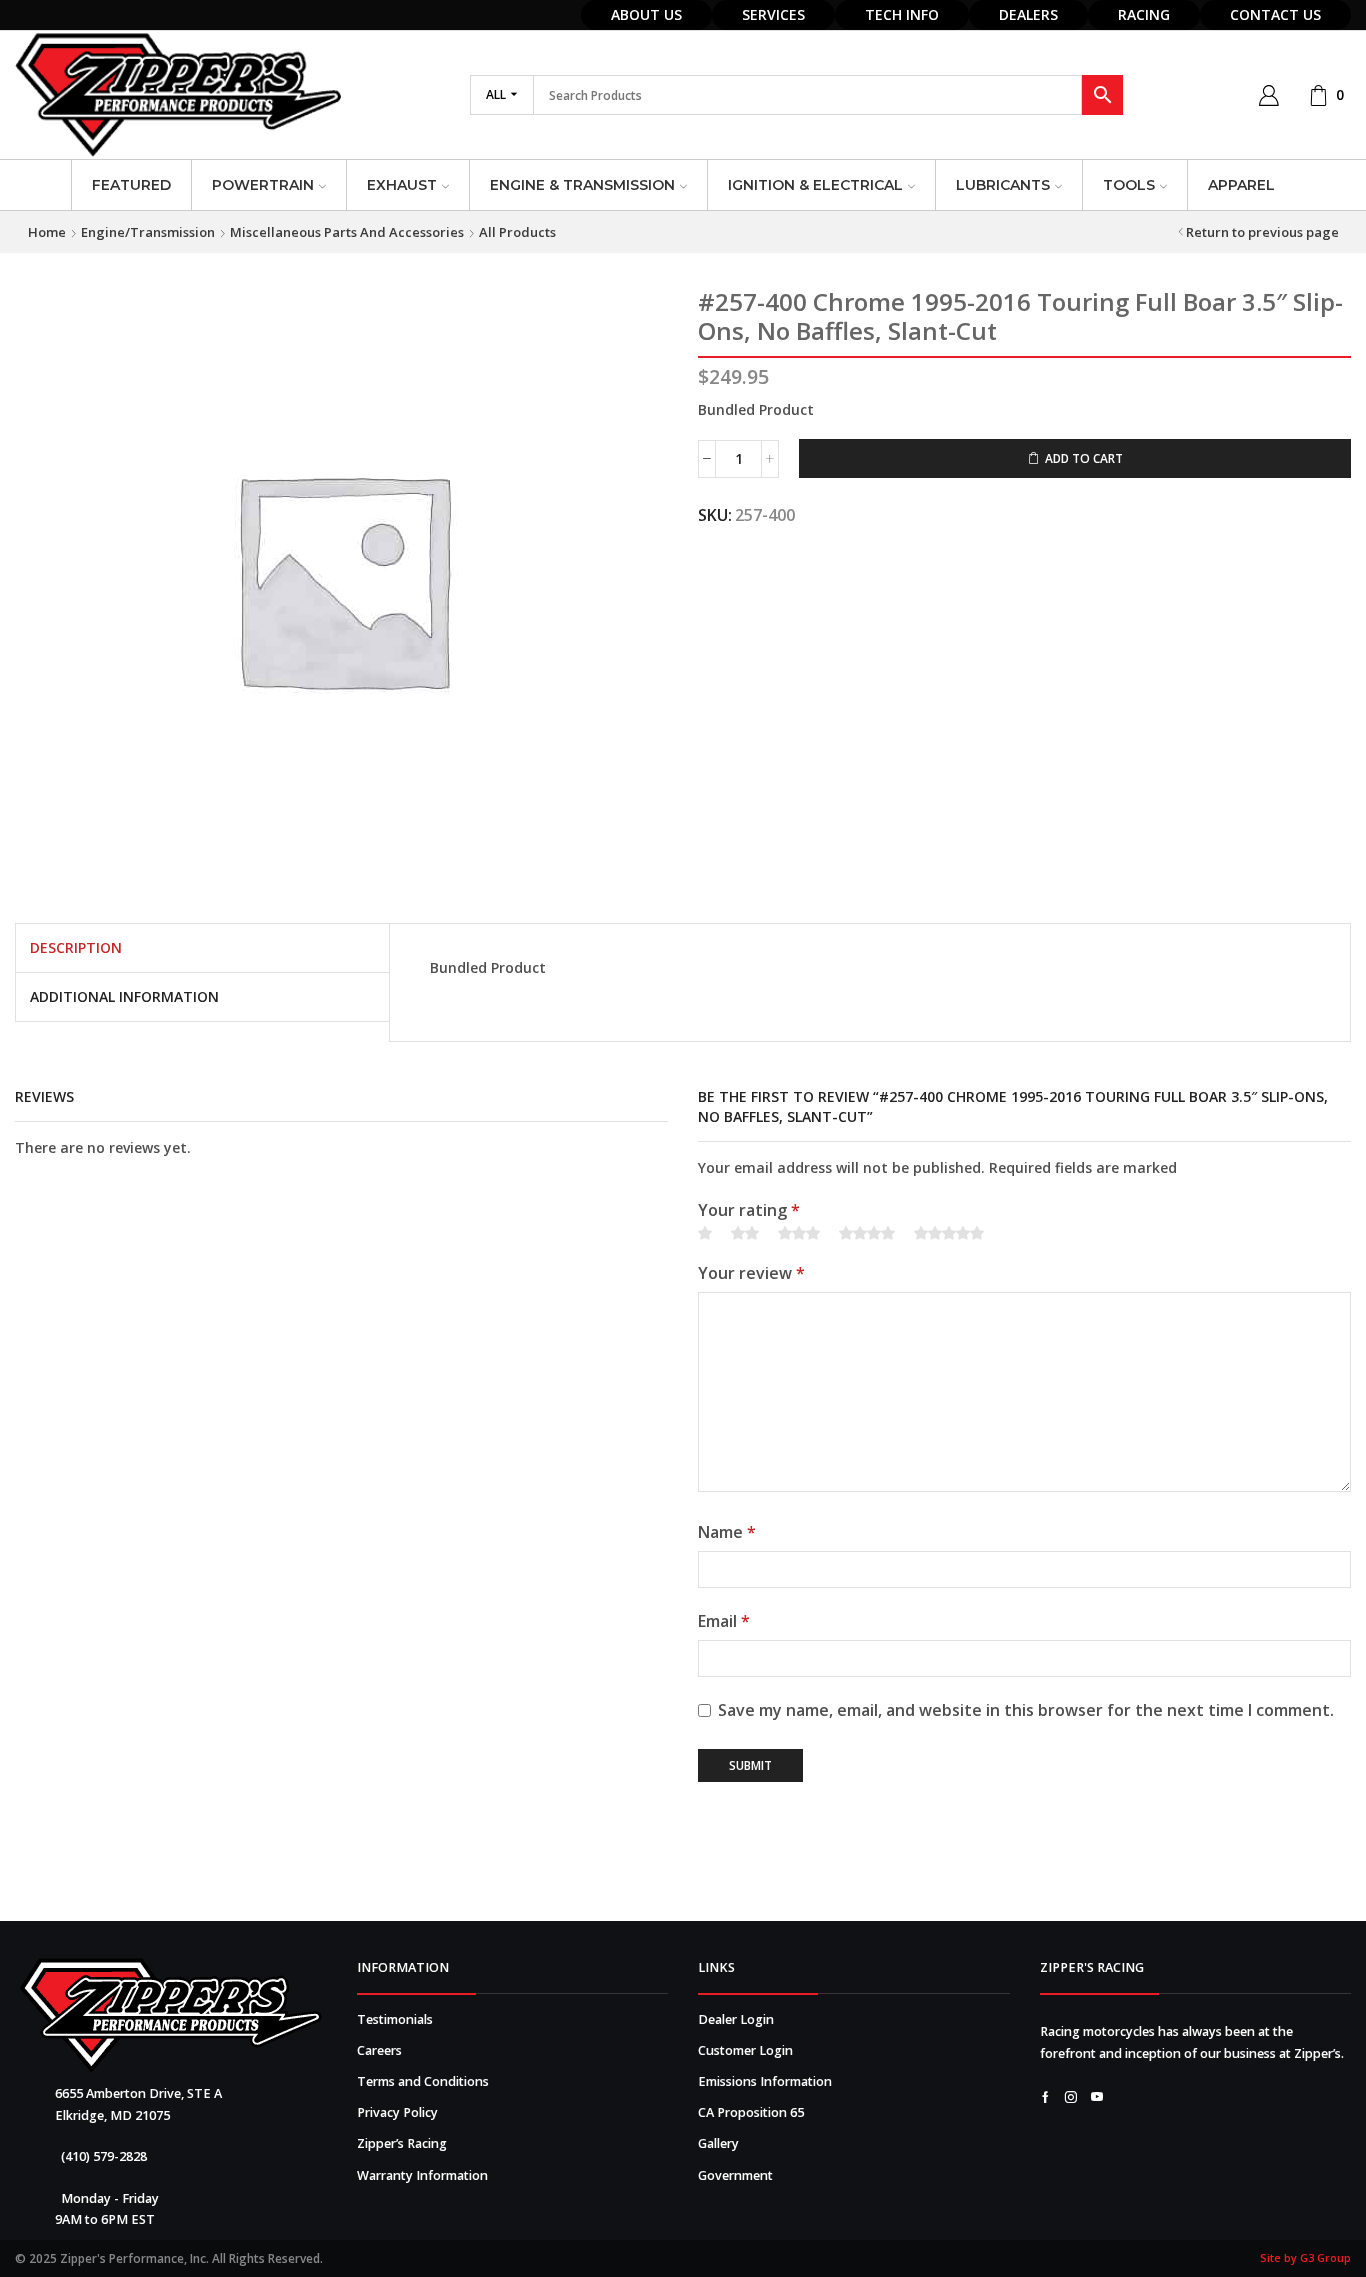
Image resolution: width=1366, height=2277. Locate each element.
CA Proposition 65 (751, 2112)
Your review (751, 1273)
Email (724, 1621)
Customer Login (745, 2050)
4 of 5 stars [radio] (867, 1234)
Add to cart (1084, 458)
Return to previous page (1262, 232)
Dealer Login (736, 2019)
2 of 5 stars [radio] (745, 1234)
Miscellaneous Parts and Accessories (347, 232)
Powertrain (263, 185)
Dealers (1028, 14)
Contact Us (1275, 14)
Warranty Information (422, 2175)
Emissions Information (765, 2081)
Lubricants (1003, 185)
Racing (1144, 14)
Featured (131, 185)
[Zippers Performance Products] (170, 2015)
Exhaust (402, 185)
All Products (517, 232)
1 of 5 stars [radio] (705, 1234)
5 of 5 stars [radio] (949, 1234)
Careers (379, 2050)
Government (735, 2175)
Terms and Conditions (423, 2081)
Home (47, 232)
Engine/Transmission (148, 232)
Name (727, 1532)
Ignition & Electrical (815, 185)
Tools (1129, 185)
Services (773, 14)
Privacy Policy (397, 2112)
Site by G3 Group (1305, 2257)
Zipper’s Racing (402, 2143)
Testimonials (395, 2019)
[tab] (76, 948)
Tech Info (902, 14)
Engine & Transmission (582, 185)
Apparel (1241, 185)
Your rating (749, 1210)
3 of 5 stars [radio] (799, 1234)
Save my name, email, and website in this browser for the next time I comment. (1026, 1710)
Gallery (718, 2143)
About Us (646, 14)
